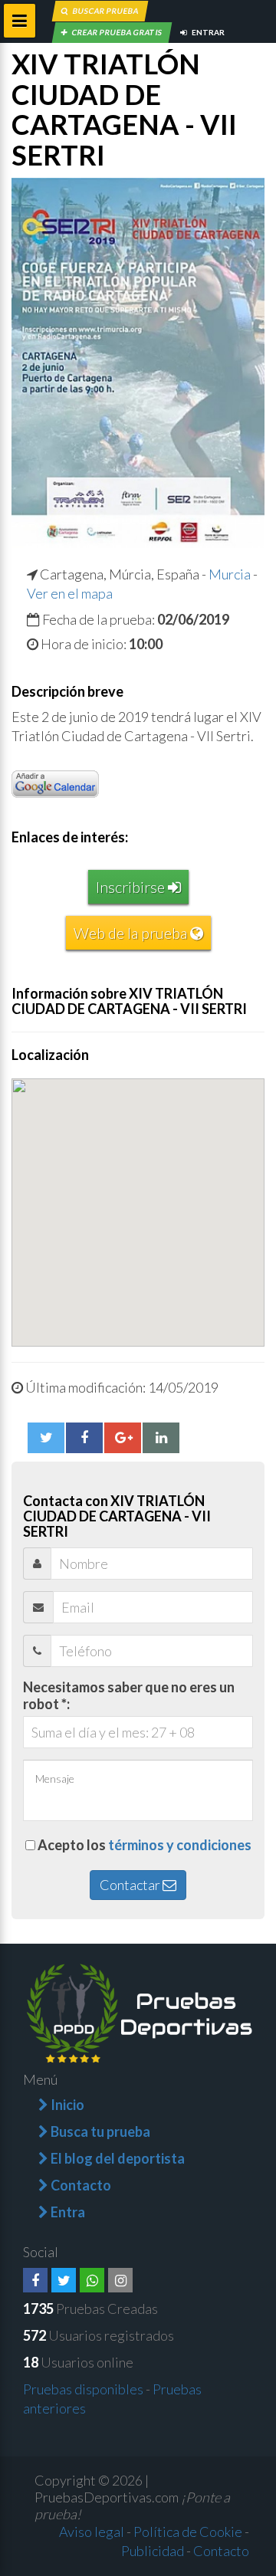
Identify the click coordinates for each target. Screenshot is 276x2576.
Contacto (221, 2551)
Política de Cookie (188, 2532)
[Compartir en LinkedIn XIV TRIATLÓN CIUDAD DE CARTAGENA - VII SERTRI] (161, 1438)
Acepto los (145, 1845)
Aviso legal (92, 2532)
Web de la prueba (132, 933)
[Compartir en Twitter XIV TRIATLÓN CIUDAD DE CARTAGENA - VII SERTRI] (46, 1438)
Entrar (207, 32)
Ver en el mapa (70, 593)
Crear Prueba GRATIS (117, 32)
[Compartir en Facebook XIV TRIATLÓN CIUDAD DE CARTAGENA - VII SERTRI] (84, 1438)
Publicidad (153, 2551)
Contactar (131, 1885)
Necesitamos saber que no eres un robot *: (129, 1695)
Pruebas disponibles (83, 2389)
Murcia (230, 574)
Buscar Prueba (105, 11)
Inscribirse (132, 887)
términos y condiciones (180, 1845)
